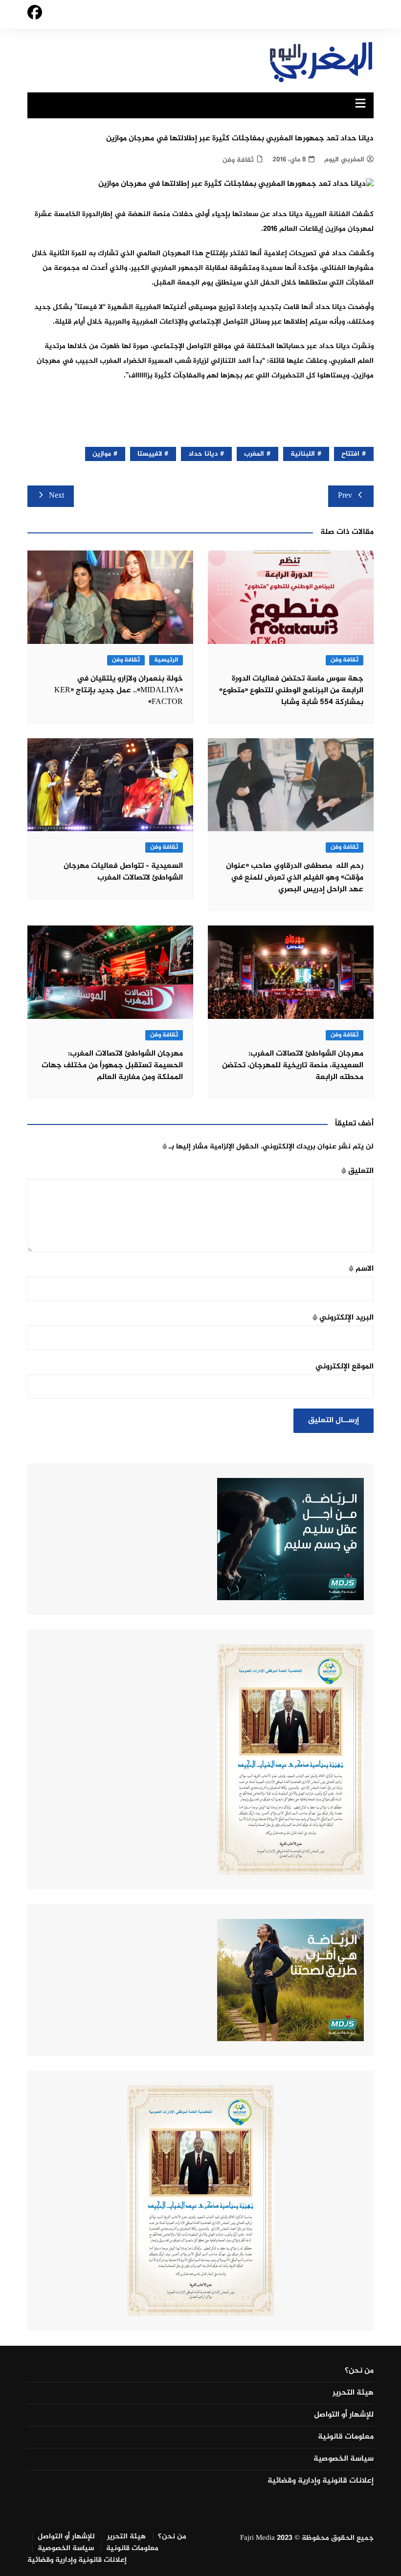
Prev (345, 496)
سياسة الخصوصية (344, 2459)
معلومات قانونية (346, 2437)
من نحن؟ (359, 2371)
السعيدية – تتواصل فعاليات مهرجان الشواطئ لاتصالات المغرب (123, 872)
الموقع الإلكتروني (345, 1367)
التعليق (357, 1171)
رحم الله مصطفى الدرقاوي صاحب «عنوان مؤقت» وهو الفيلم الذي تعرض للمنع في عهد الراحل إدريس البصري (295, 878)
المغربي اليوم (344, 160)
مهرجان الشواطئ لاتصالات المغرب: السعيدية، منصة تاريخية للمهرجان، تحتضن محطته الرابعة (293, 1066)
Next (56, 496)
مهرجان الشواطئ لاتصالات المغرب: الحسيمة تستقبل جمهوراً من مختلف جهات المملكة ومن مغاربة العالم (112, 1066)
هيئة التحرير (353, 2393)
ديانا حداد (203, 454)
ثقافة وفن (238, 160)
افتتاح (350, 454)
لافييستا (150, 454)
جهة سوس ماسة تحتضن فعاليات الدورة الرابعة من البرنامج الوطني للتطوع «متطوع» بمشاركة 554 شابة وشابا (291, 691)
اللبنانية (303, 454)
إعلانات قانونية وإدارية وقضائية (321, 2481)
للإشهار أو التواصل (344, 2415)
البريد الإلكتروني (343, 1318)
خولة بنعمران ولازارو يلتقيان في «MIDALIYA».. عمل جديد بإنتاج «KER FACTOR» (119, 691)
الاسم (361, 1269)
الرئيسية (166, 660)
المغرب (254, 454)
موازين (102, 454)
